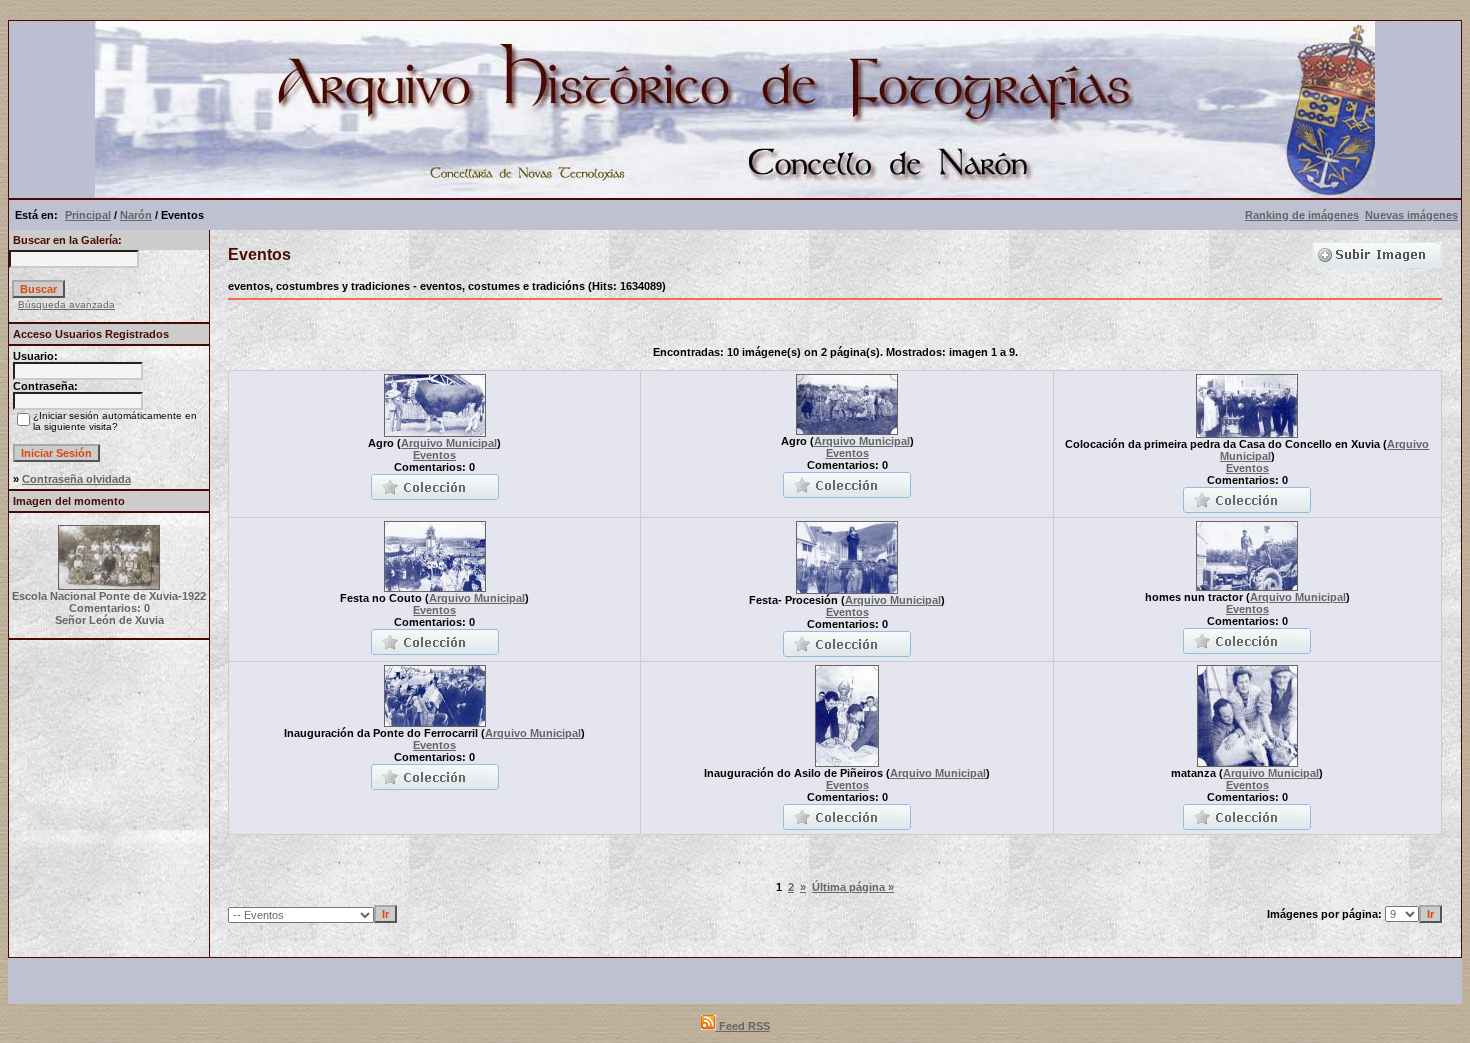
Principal (88, 215)
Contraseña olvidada (76, 479)
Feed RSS (743, 1026)
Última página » (853, 887)
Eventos (434, 455)
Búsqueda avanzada (66, 304)
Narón (136, 215)
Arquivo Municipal (449, 443)
